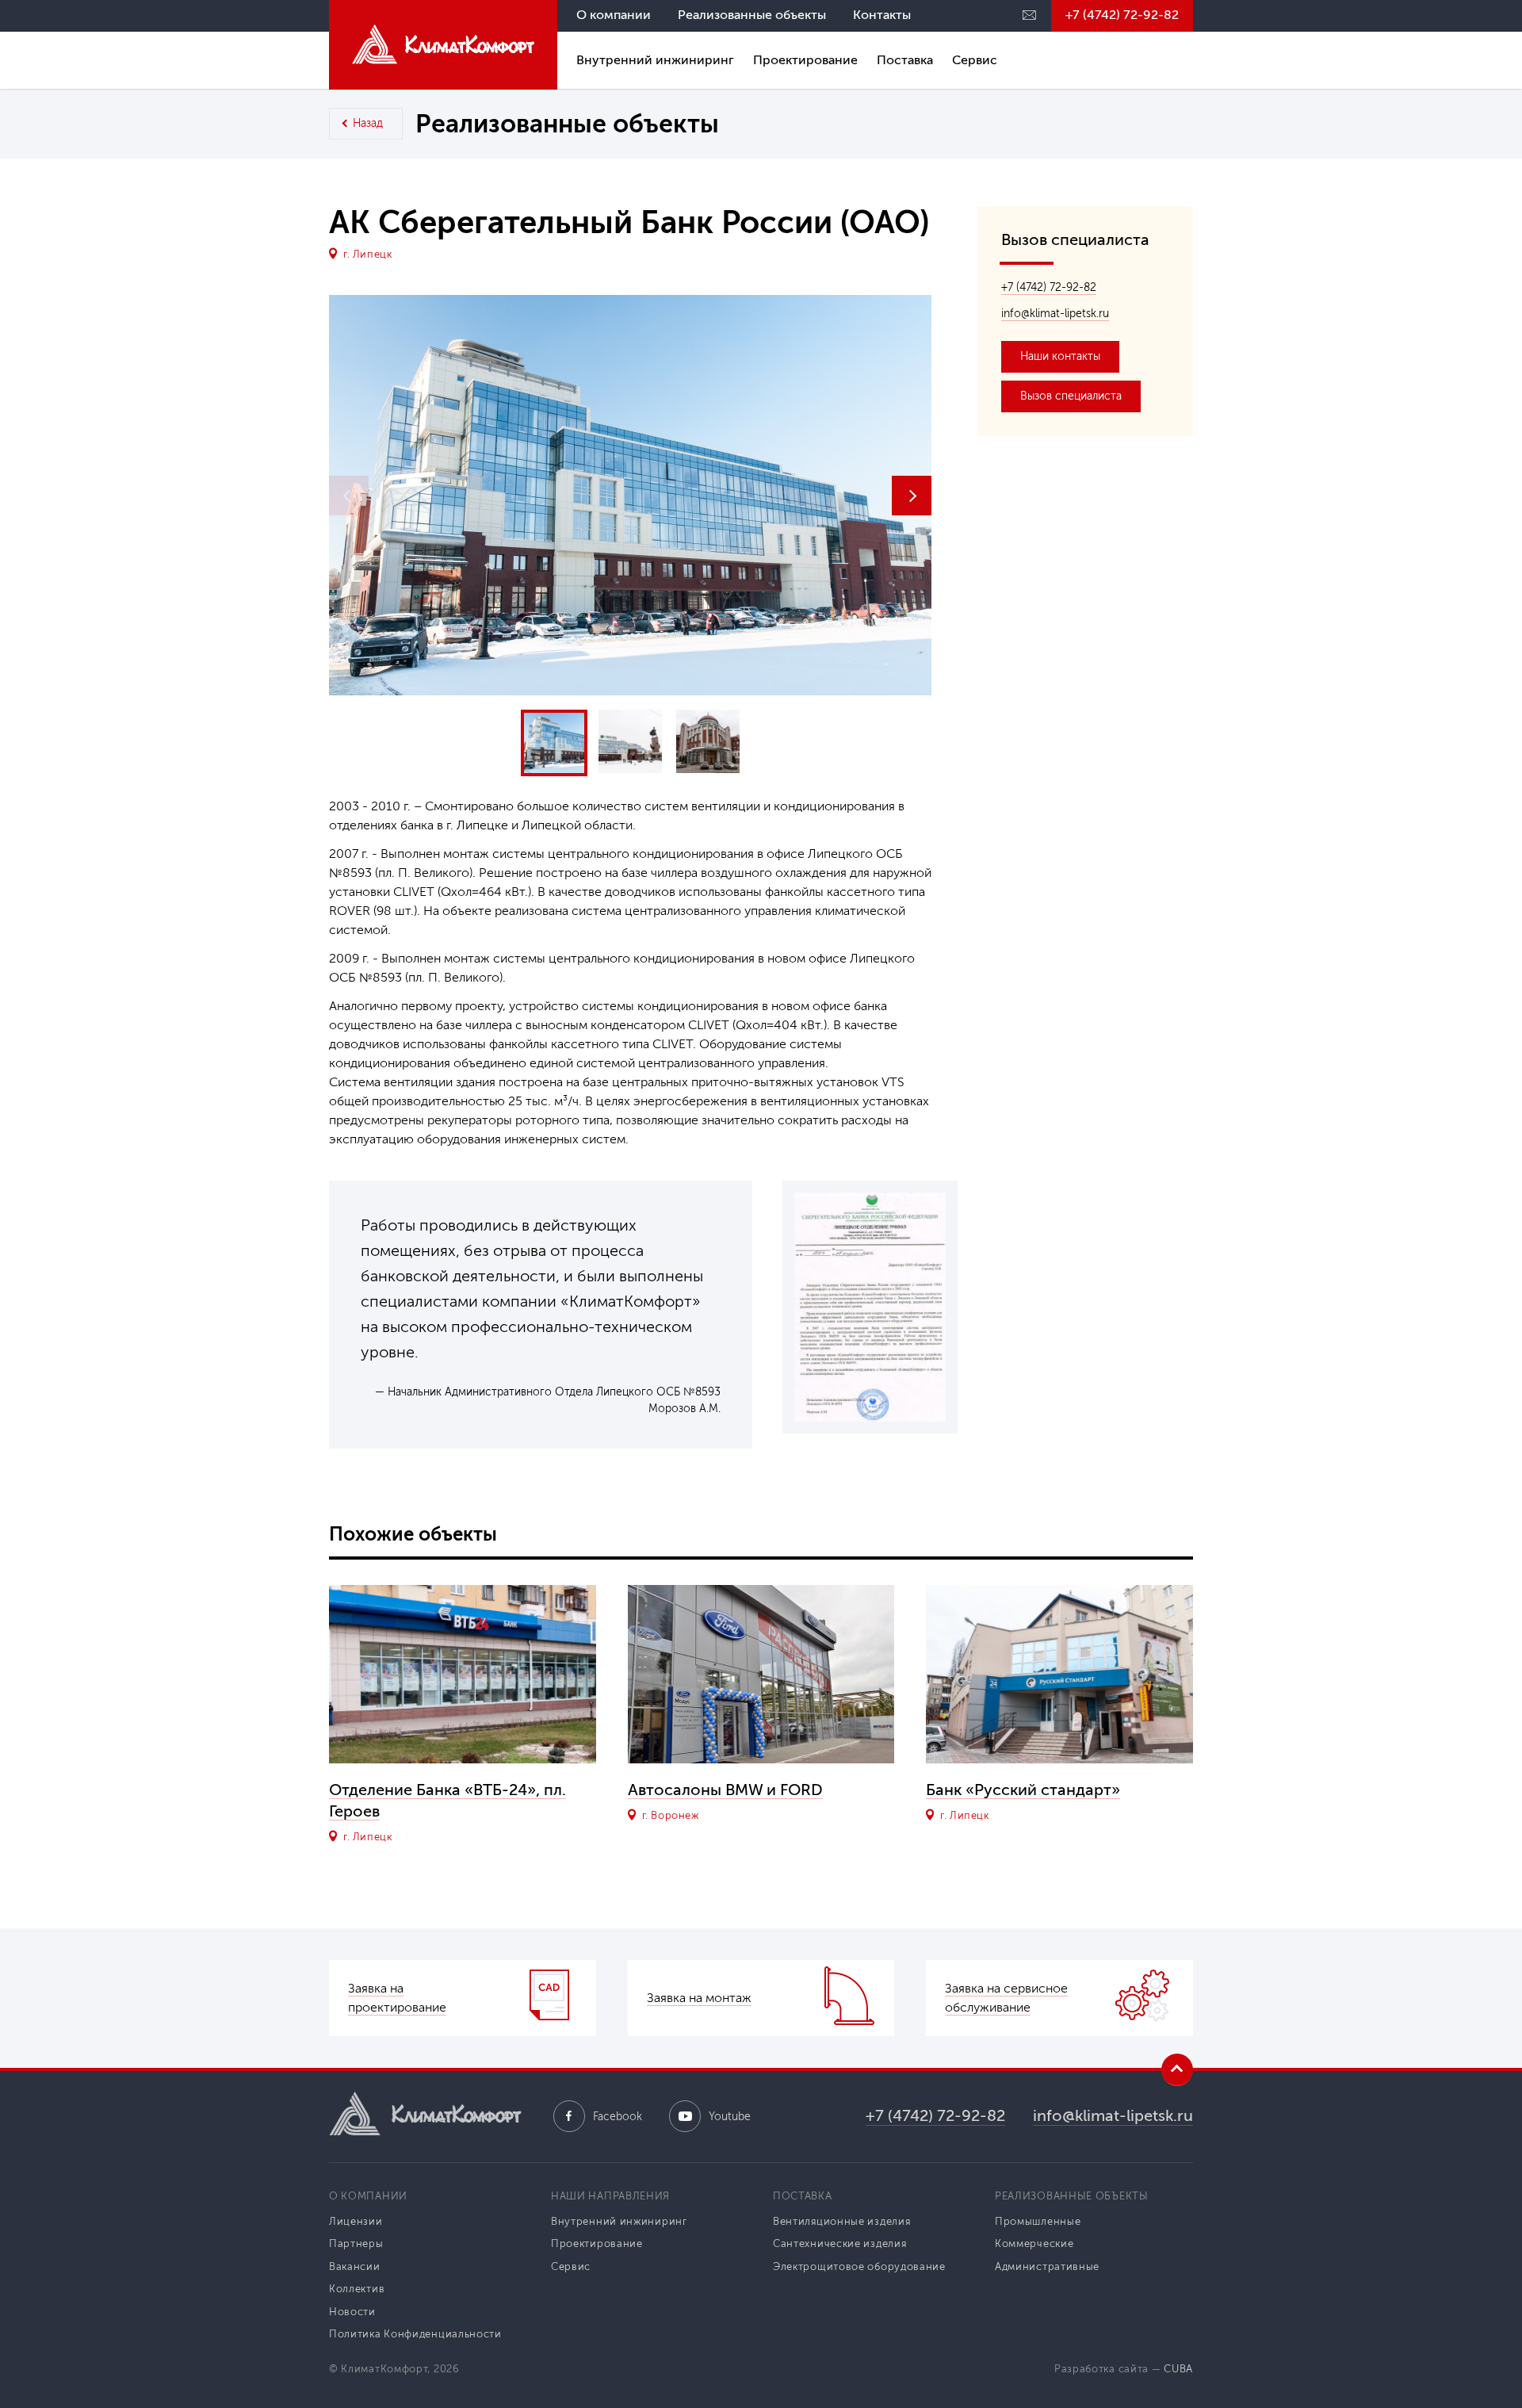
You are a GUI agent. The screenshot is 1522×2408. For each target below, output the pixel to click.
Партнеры (356, 2243)
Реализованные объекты (752, 15)
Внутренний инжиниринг (655, 60)
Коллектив (357, 2289)
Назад (368, 123)
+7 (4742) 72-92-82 (1122, 15)
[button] (912, 496)
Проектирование (805, 60)
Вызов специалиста (1071, 396)
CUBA (1178, 2369)
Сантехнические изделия (839, 2243)
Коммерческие (1034, 2243)
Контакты (882, 15)
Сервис (975, 60)
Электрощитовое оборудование (859, 2266)
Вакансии (355, 2266)
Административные (1047, 2266)
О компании (614, 15)
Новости (352, 2312)
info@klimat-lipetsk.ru (1055, 314)
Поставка (905, 60)
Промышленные (1038, 2221)
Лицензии (356, 2221)
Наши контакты (1060, 356)
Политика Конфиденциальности (415, 2334)
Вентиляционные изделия (841, 2221)
